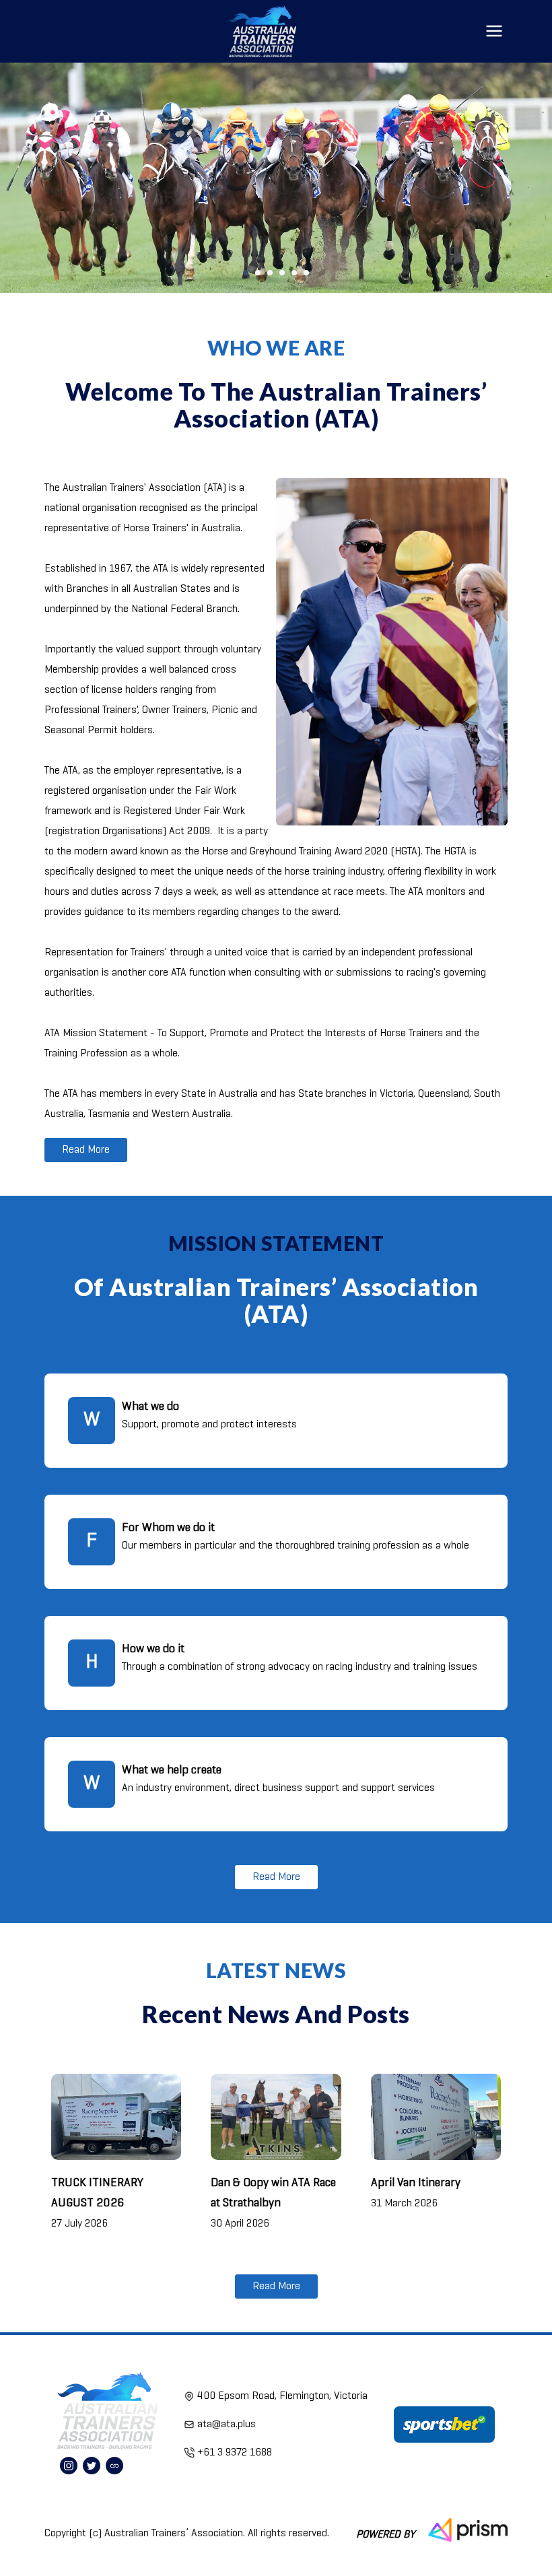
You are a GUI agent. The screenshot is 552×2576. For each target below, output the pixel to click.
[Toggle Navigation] (494, 31)
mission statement (276, 1243)
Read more (86, 1150)
